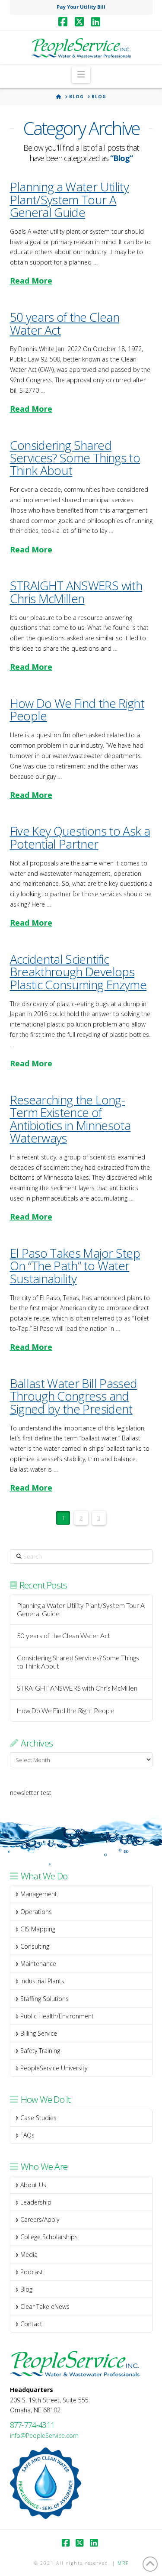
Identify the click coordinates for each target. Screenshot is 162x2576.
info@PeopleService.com (44, 2436)
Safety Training (40, 2051)
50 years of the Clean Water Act (65, 323)
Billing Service (39, 2033)
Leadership (36, 2202)
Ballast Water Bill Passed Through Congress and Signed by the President (74, 1396)
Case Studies (38, 2118)
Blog (26, 2289)
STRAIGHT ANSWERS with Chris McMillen (76, 592)
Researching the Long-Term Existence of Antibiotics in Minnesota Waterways (70, 1119)
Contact (31, 2324)
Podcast (32, 2272)
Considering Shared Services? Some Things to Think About (75, 458)
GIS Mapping (38, 1929)
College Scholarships (49, 2237)
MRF (123, 2563)
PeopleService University (54, 2068)
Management (39, 1894)
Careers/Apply (40, 2219)
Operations (36, 1912)
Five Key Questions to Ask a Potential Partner (80, 837)
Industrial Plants (42, 1981)
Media (29, 2255)
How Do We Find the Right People (77, 709)
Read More (31, 281)
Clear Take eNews (45, 2306)
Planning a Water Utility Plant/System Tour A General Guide (70, 199)
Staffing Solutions (44, 1999)
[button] (81, 74)
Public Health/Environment (57, 2016)
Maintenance (38, 1964)
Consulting (35, 1946)
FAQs (27, 2135)
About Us (33, 2185)
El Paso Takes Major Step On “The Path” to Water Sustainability (75, 1266)
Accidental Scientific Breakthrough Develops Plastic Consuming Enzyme (78, 972)
